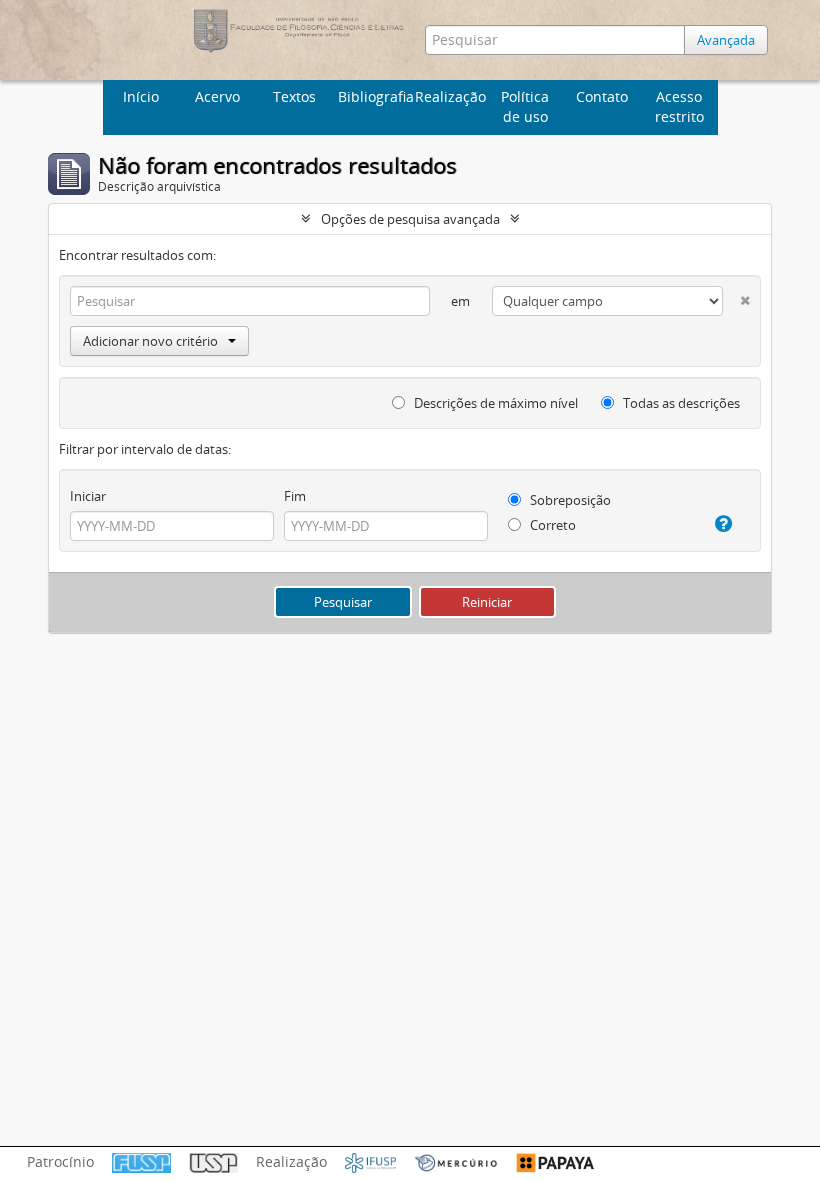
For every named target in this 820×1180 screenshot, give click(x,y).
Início (141, 96)
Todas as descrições (680, 403)
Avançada (726, 40)
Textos (294, 96)
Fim (295, 496)
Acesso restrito (679, 106)
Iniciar (88, 496)
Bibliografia (374, 96)
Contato (602, 96)
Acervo (217, 96)
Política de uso (525, 106)
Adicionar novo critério (150, 341)
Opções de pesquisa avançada (410, 219)
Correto (551, 525)
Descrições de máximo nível (494, 403)
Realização (450, 96)
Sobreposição (569, 500)
